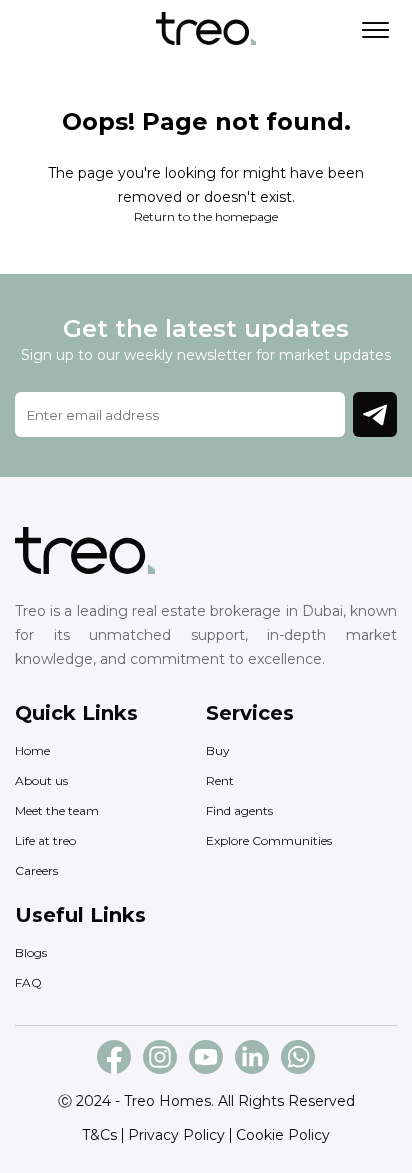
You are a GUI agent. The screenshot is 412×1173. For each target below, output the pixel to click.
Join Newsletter (375, 414)
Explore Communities (269, 840)
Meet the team (57, 810)
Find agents (239, 810)
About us (41, 780)
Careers (36, 870)
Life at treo (45, 840)
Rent (220, 780)
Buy (218, 750)
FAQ (28, 982)
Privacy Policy (176, 1135)
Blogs (31, 952)
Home (32, 750)
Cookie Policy (283, 1135)
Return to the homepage (206, 216)
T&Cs (99, 1135)
